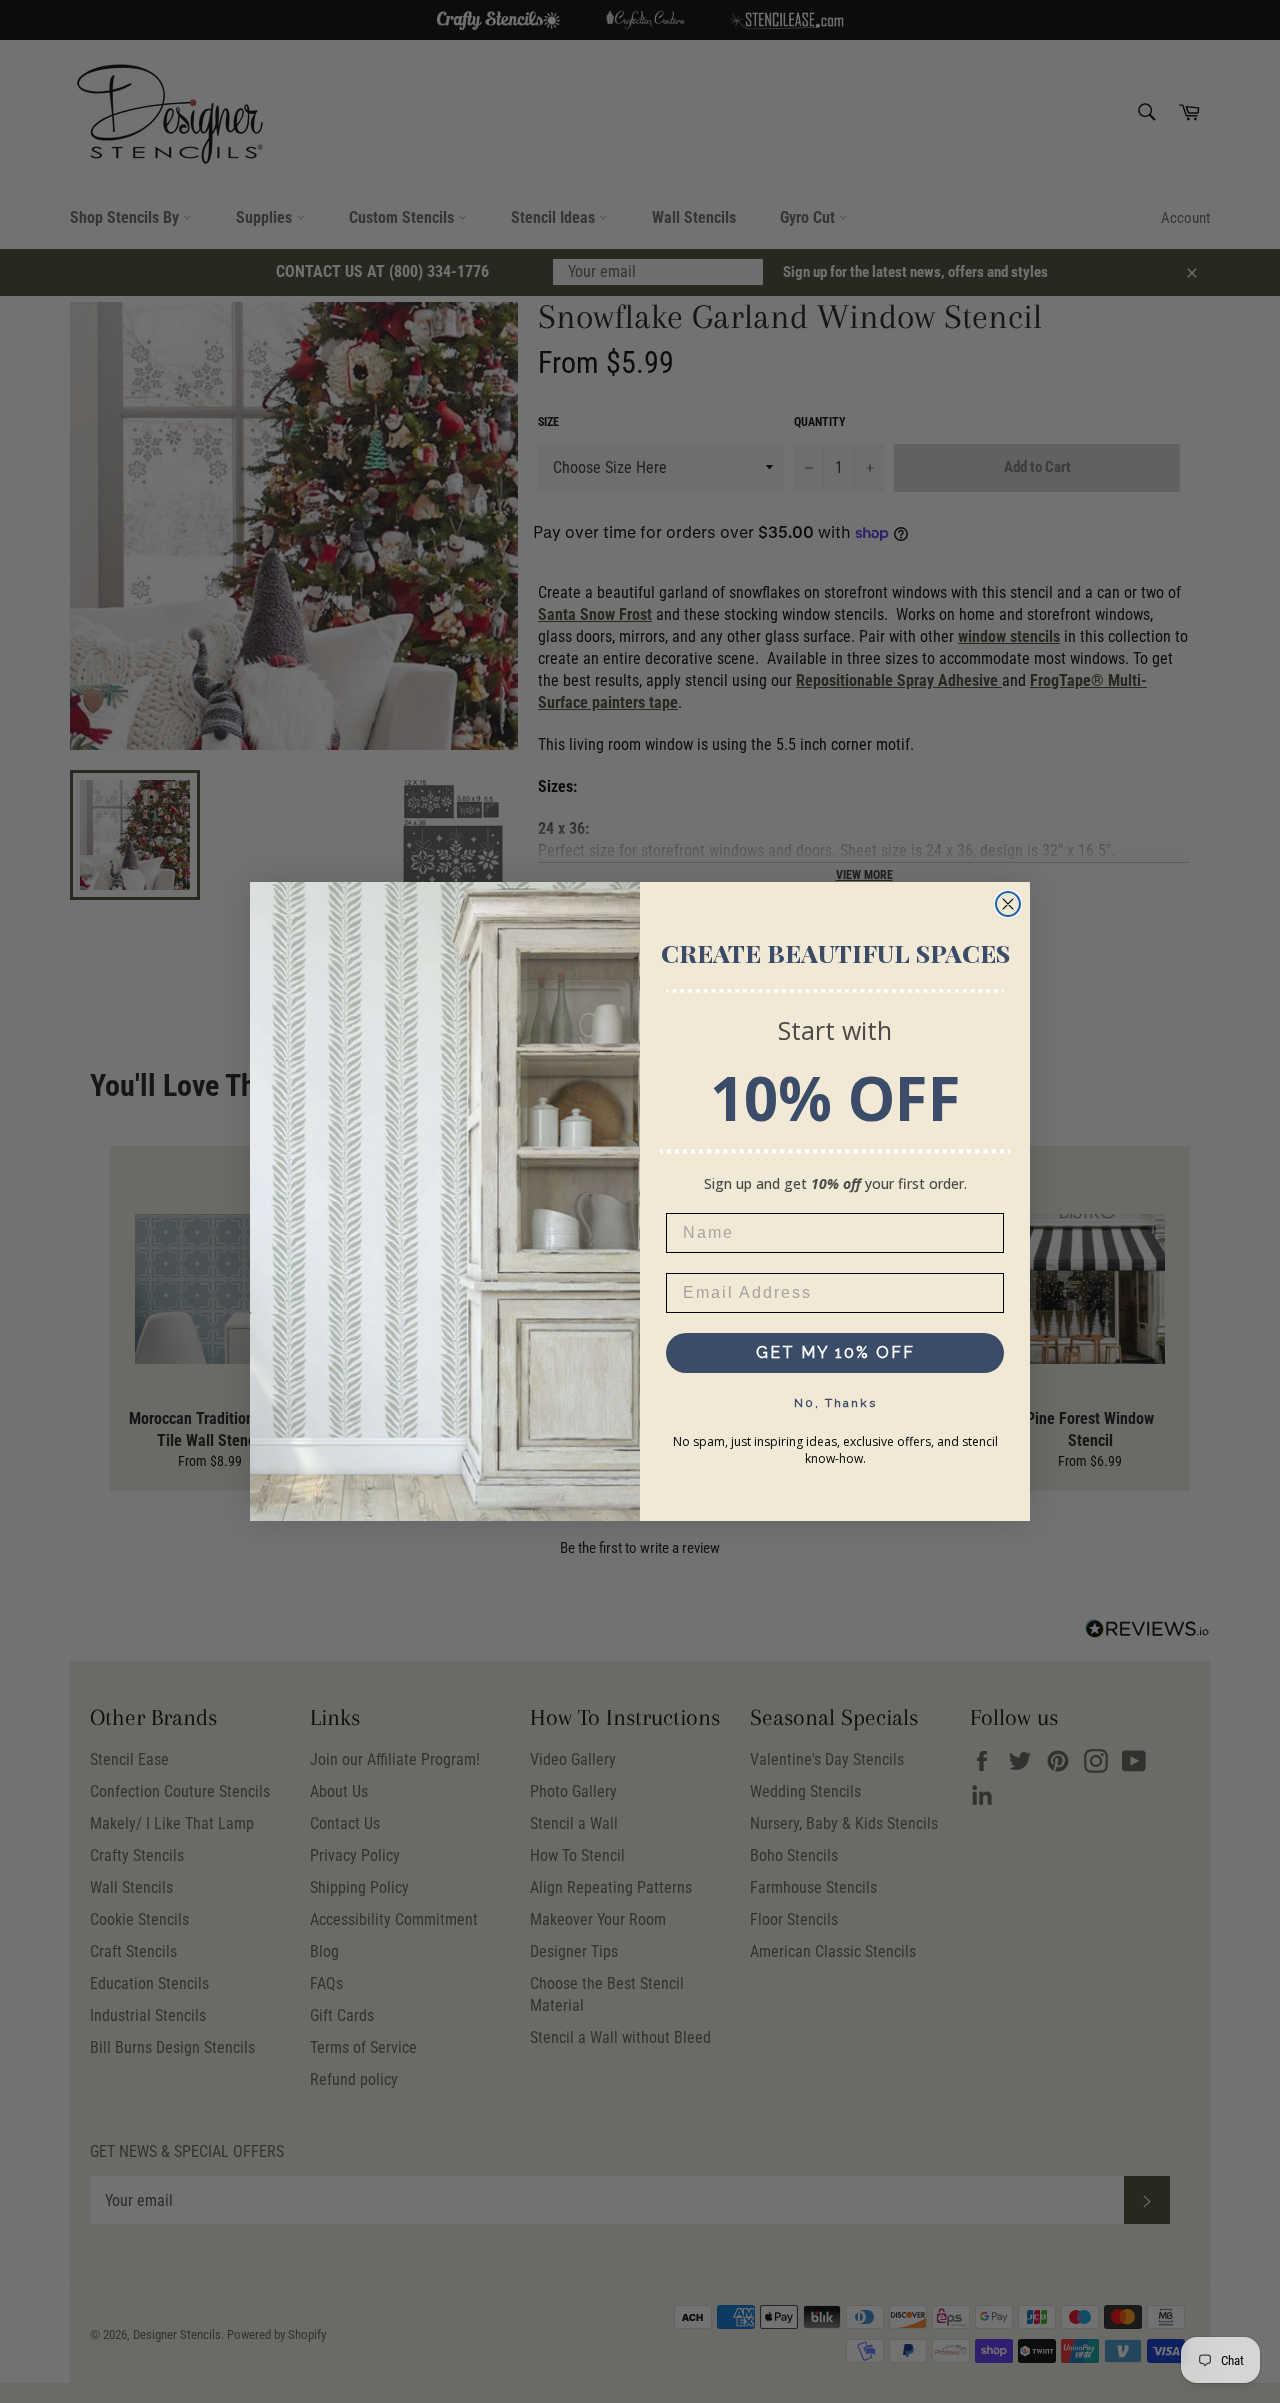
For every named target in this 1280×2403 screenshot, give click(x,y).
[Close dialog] (1008, 904)
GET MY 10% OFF (835, 1352)
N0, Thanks (835, 1403)
